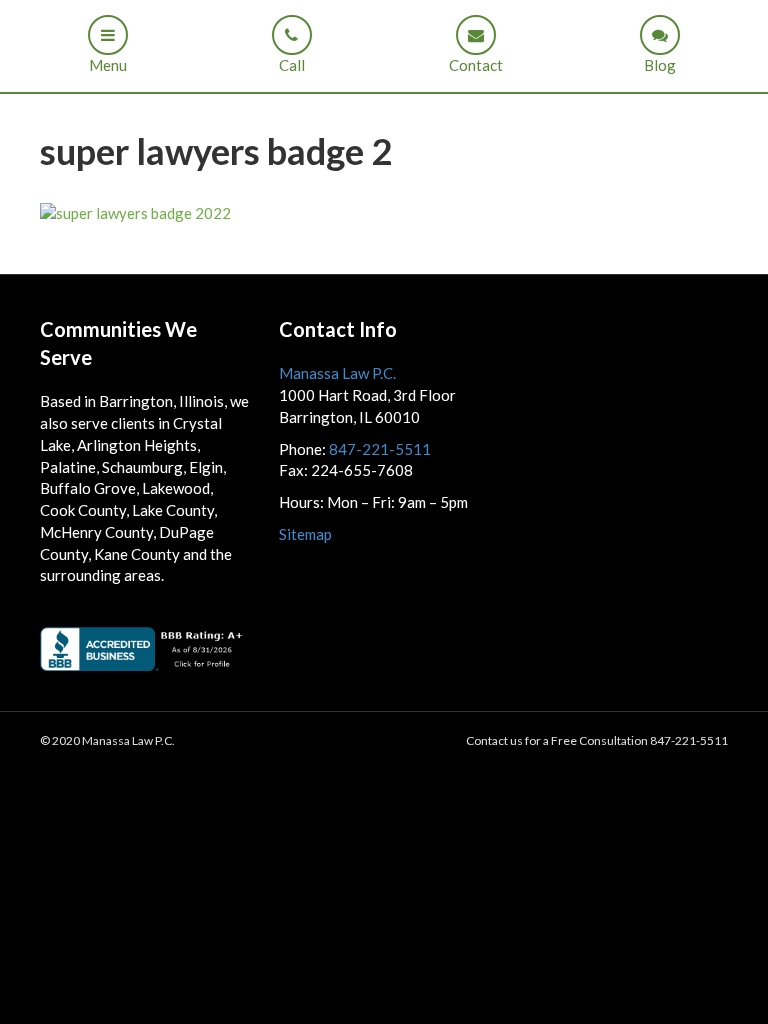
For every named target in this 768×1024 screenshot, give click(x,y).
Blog (660, 65)
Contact (476, 65)
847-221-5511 (380, 449)
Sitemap (305, 534)
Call (292, 65)
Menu (108, 65)
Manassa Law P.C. (337, 373)
